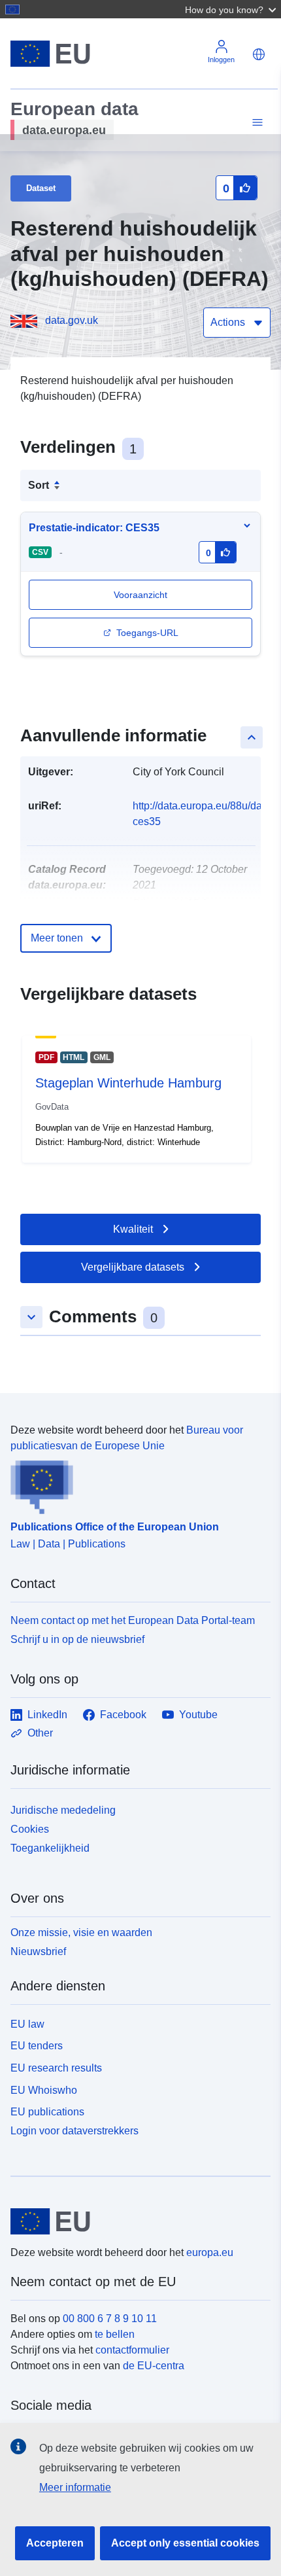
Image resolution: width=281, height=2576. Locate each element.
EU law (27, 2024)
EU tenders (37, 2046)
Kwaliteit (133, 1229)
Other (40, 1733)
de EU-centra (154, 2366)
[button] (232, 9)
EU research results (56, 2068)
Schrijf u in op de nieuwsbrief (77, 1639)
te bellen (115, 2334)
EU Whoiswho (44, 2090)
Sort (39, 485)
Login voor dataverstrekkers (74, 2131)
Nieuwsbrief (38, 1951)
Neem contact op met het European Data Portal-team (133, 1620)
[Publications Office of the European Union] (135, 1484)
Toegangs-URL (147, 633)
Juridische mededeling (63, 1810)
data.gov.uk (72, 320)
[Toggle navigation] (256, 123)
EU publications (47, 2112)
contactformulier (132, 2350)
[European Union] (136, 2221)
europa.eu (210, 2252)
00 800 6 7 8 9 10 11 (110, 2319)
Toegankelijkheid (50, 1848)
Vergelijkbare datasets (133, 1267)
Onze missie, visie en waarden (81, 1932)
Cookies (30, 1829)
